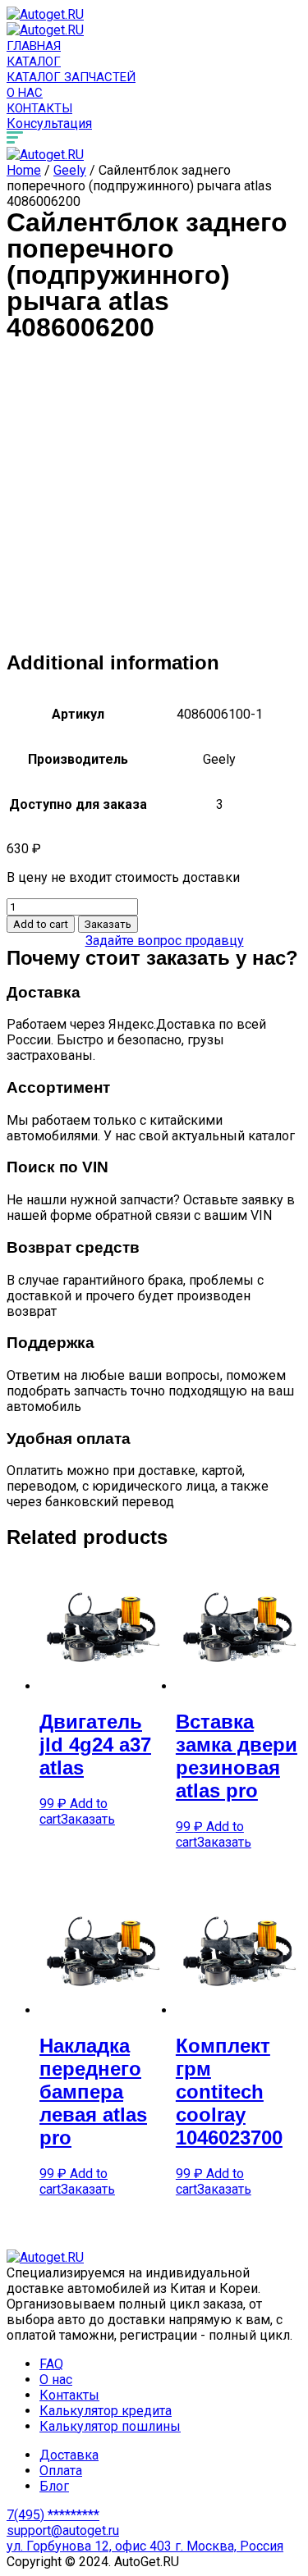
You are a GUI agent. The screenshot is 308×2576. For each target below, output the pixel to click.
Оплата (61, 2471)
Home (24, 170)
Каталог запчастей (71, 77)
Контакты (39, 108)
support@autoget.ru (63, 2530)
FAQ (51, 2364)
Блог (54, 2486)
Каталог (34, 62)
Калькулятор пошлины (110, 2426)
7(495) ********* (53, 2515)
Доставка (69, 2455)
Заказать (108, 924)
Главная (34, 46)
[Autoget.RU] (45, 14)
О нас (25, 93)
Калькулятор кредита (106, 2411)
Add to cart (41, 924)
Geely (70, 170)
